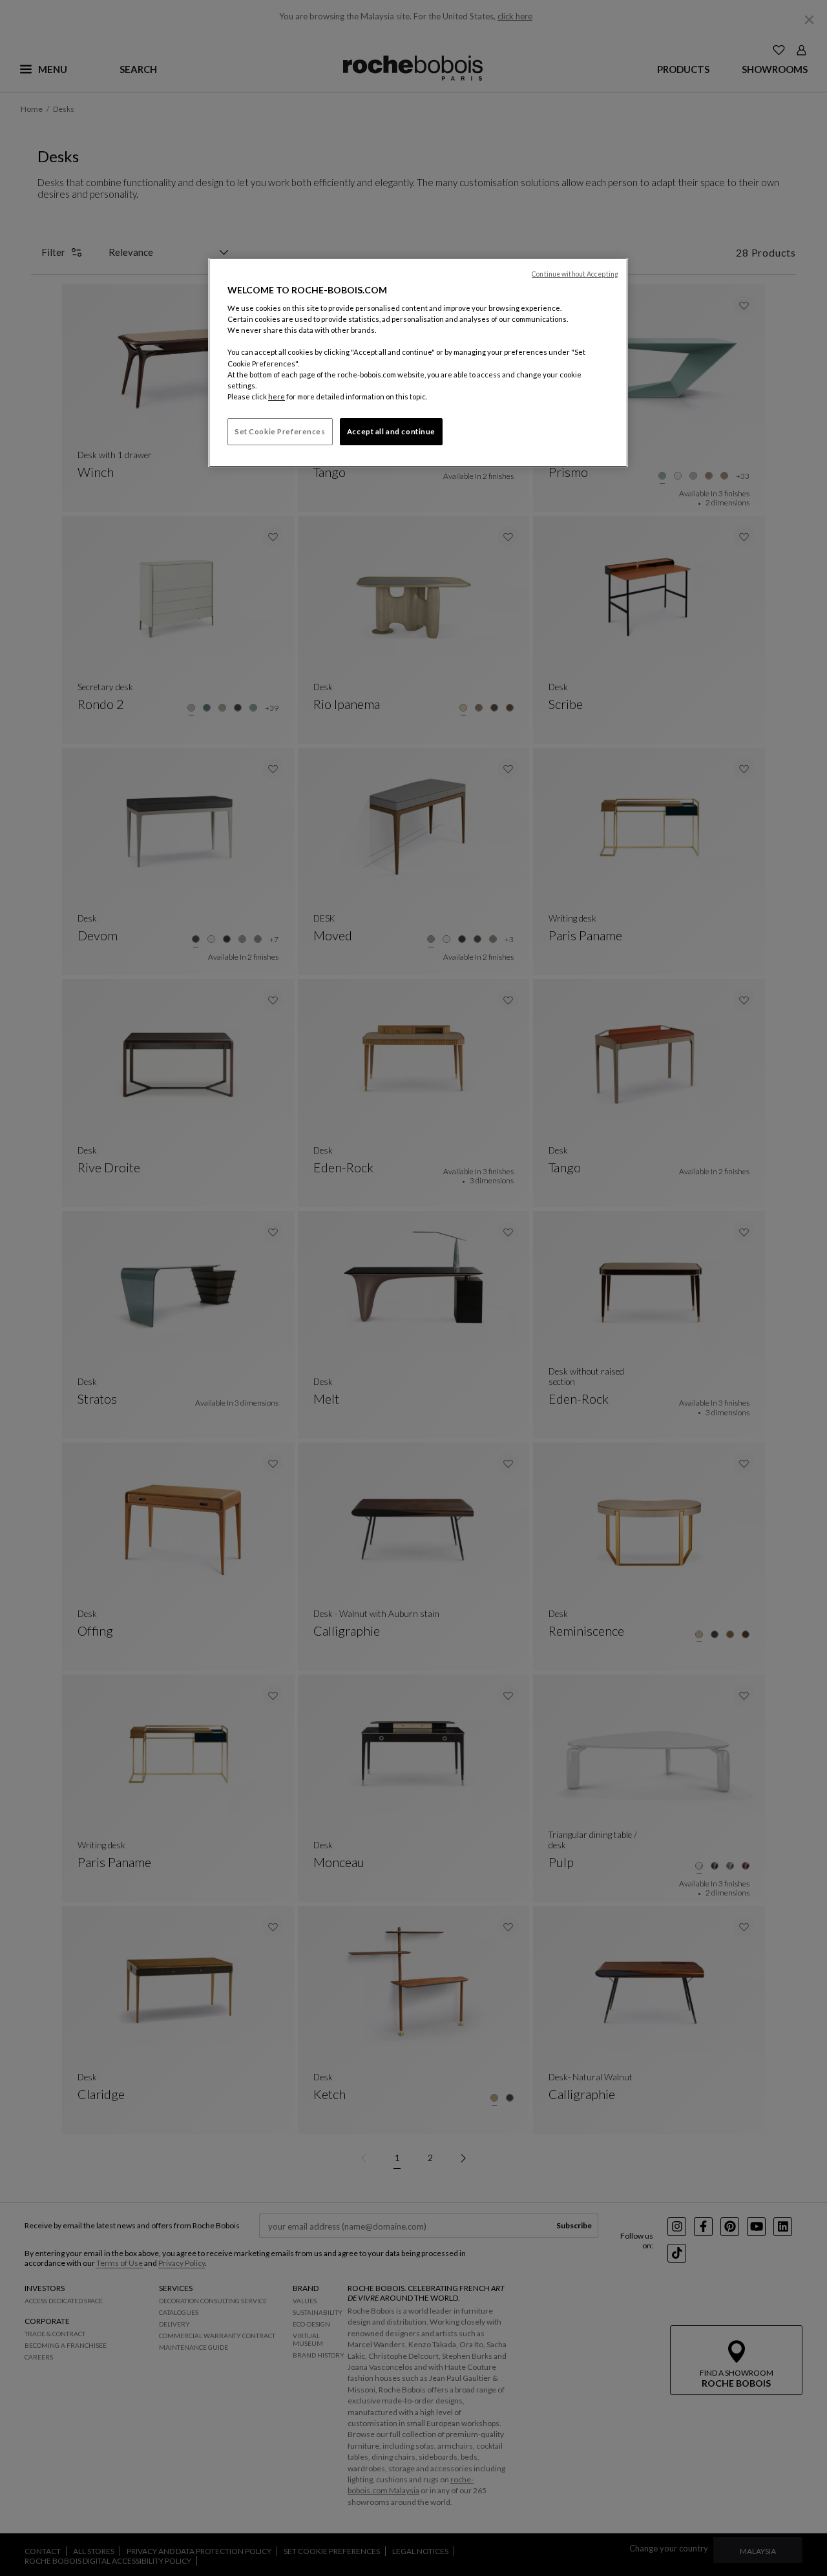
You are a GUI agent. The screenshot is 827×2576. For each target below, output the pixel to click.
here (277, 396)
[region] (418, 363)
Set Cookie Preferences (280, 431)
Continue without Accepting (575, 274)
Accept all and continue (391, 431)
